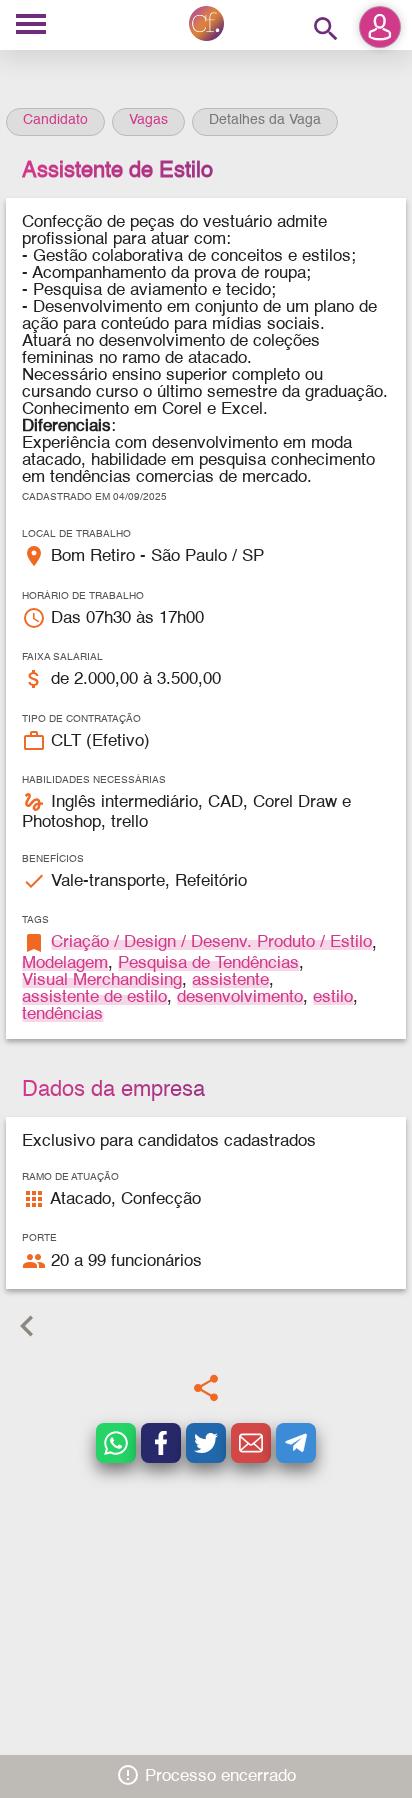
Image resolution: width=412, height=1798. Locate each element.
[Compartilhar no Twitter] (206, 1443)
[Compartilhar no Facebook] (161, 1443)
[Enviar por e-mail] (251, 1443)
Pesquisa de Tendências (208, 963)
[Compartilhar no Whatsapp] (116, 1443)
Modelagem (65, 963)
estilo (333, 997)
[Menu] (31, 25)
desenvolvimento (240, 997)
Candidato (55, 120)
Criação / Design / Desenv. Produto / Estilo (211, 942)
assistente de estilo (94, 997)
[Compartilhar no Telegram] (296, 1443)
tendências (62, 1014)
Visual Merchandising (102, 980)
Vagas (148, 120)
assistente (230, 980)
